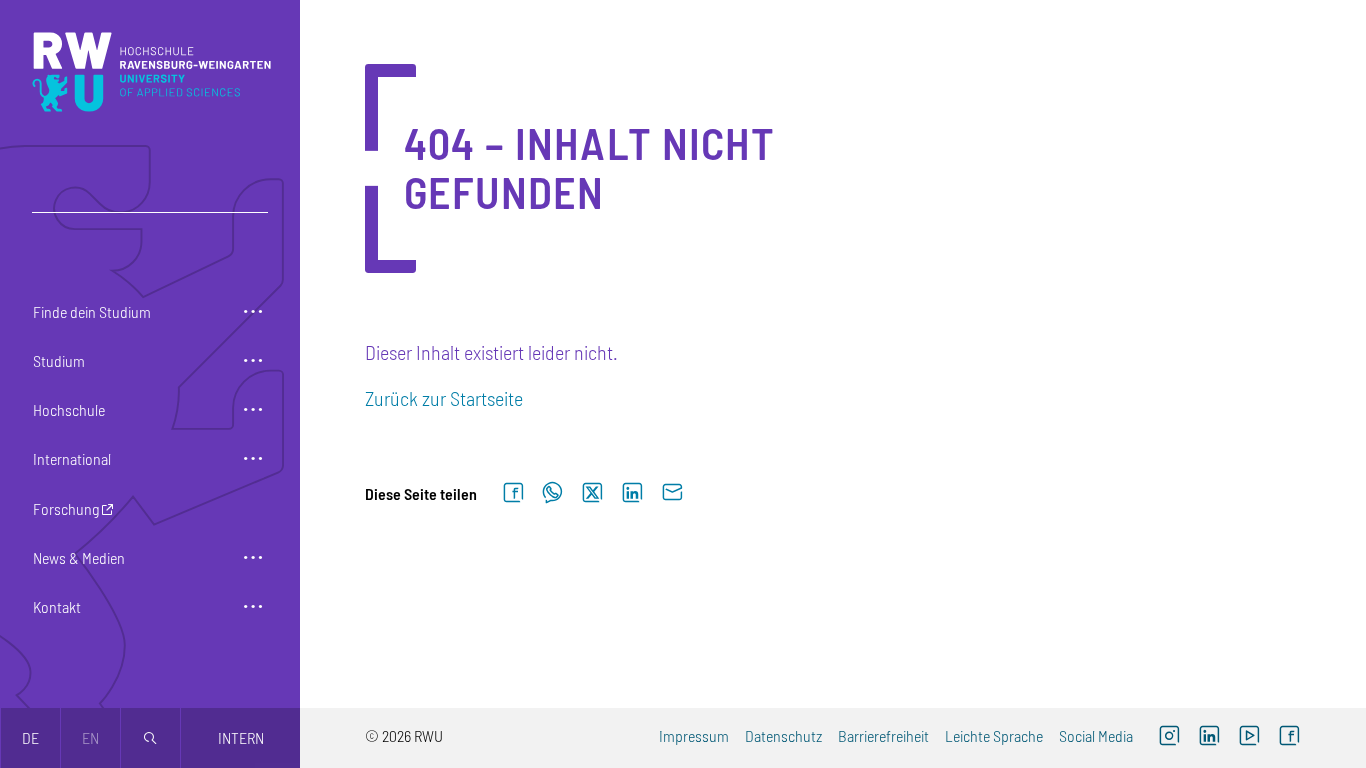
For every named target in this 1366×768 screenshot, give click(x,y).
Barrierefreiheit (883, 735)
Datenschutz (783, 735)
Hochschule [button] (69, 409)
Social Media (1096, 735)
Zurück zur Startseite (444, 398)
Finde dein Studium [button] (92, 311)
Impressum (694, 735)
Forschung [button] (66, 508)
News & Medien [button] (79, 557)
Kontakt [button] (57, 606)
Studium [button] (59, 360)
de (30, 737)
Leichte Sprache (994, 735)
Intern (241, 737)
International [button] (72, 458)
